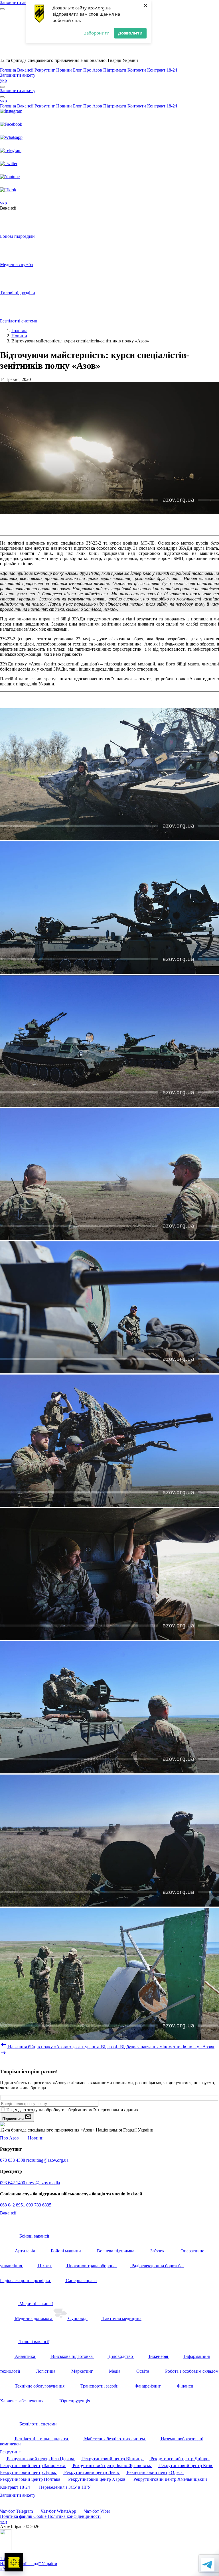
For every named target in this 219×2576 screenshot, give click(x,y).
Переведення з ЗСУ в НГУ (65, 2487)
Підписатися (14, 2119)
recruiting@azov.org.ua (47, 2160)
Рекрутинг (45, 70)
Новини (64, 70)
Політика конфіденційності (74, 2516)
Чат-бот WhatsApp (58, 2511)
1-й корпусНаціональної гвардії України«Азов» (29, 2564)
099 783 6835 (39, 2205)
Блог (78, 70)
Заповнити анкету (18, 2495)
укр (3, 80)
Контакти (137, 70)
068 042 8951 (13, 2205)
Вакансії (25, 70)
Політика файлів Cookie (24, 2516)
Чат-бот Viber (97, 2511)
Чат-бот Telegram (16, 2511)
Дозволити (130, 33)
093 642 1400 (13, 2183)
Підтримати (115, 70)
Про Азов (93, 70)
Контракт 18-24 (162, 70)
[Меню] (2, 9)
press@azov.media (43, 2183)
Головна (8, 70)
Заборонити (97, 33)
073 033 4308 (13, 2160)
